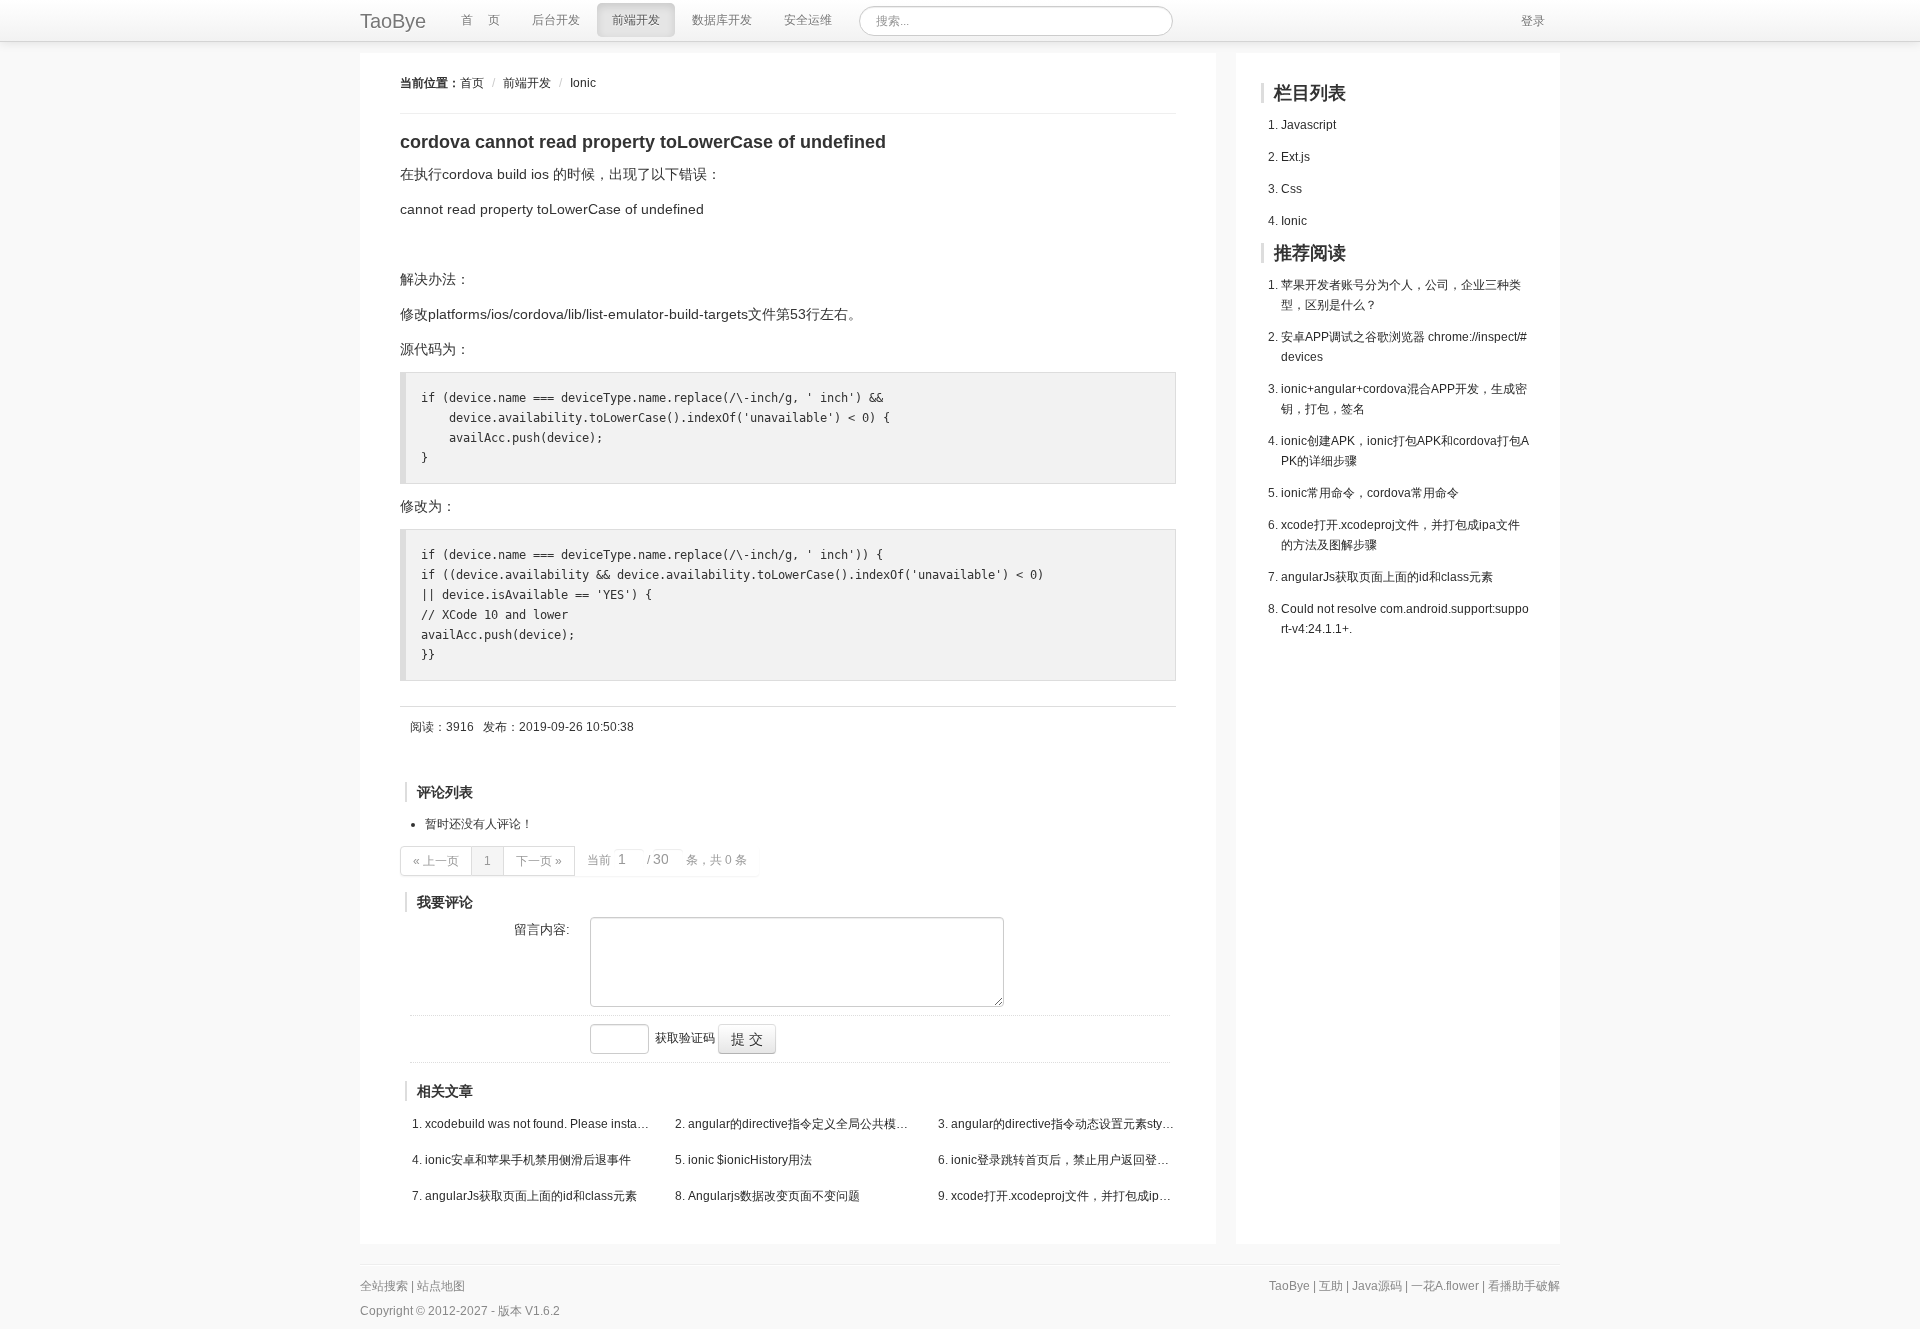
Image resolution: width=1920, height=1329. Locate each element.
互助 (1331, 1286)
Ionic (583, 83)
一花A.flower (1445, 1286)
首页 (472, 83)
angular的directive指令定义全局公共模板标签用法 (800, 1124)
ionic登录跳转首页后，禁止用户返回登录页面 (1063, 1160)
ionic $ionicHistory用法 (750, 1160)
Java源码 (1377, 1286)
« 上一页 (436, 861)
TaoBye (393, 21)
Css (1291, 189)
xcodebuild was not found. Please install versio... (537, 1124)
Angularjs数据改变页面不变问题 (774, 1196)
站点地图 (441, 1286)
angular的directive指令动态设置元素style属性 (1063, 1124)
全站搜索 (384, 1286)
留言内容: (542, 929)
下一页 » (539, 861)
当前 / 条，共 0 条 (667, 860)
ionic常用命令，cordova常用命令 (1370, 493)
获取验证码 (685, 1038)
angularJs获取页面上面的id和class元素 (531, 1196)
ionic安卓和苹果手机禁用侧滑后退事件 (528, 1160)
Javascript (1308, 125)
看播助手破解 (1524, 1286)
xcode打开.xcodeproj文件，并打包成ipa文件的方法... (1063, 1196)
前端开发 (527, 83)
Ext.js (1295, 157)
